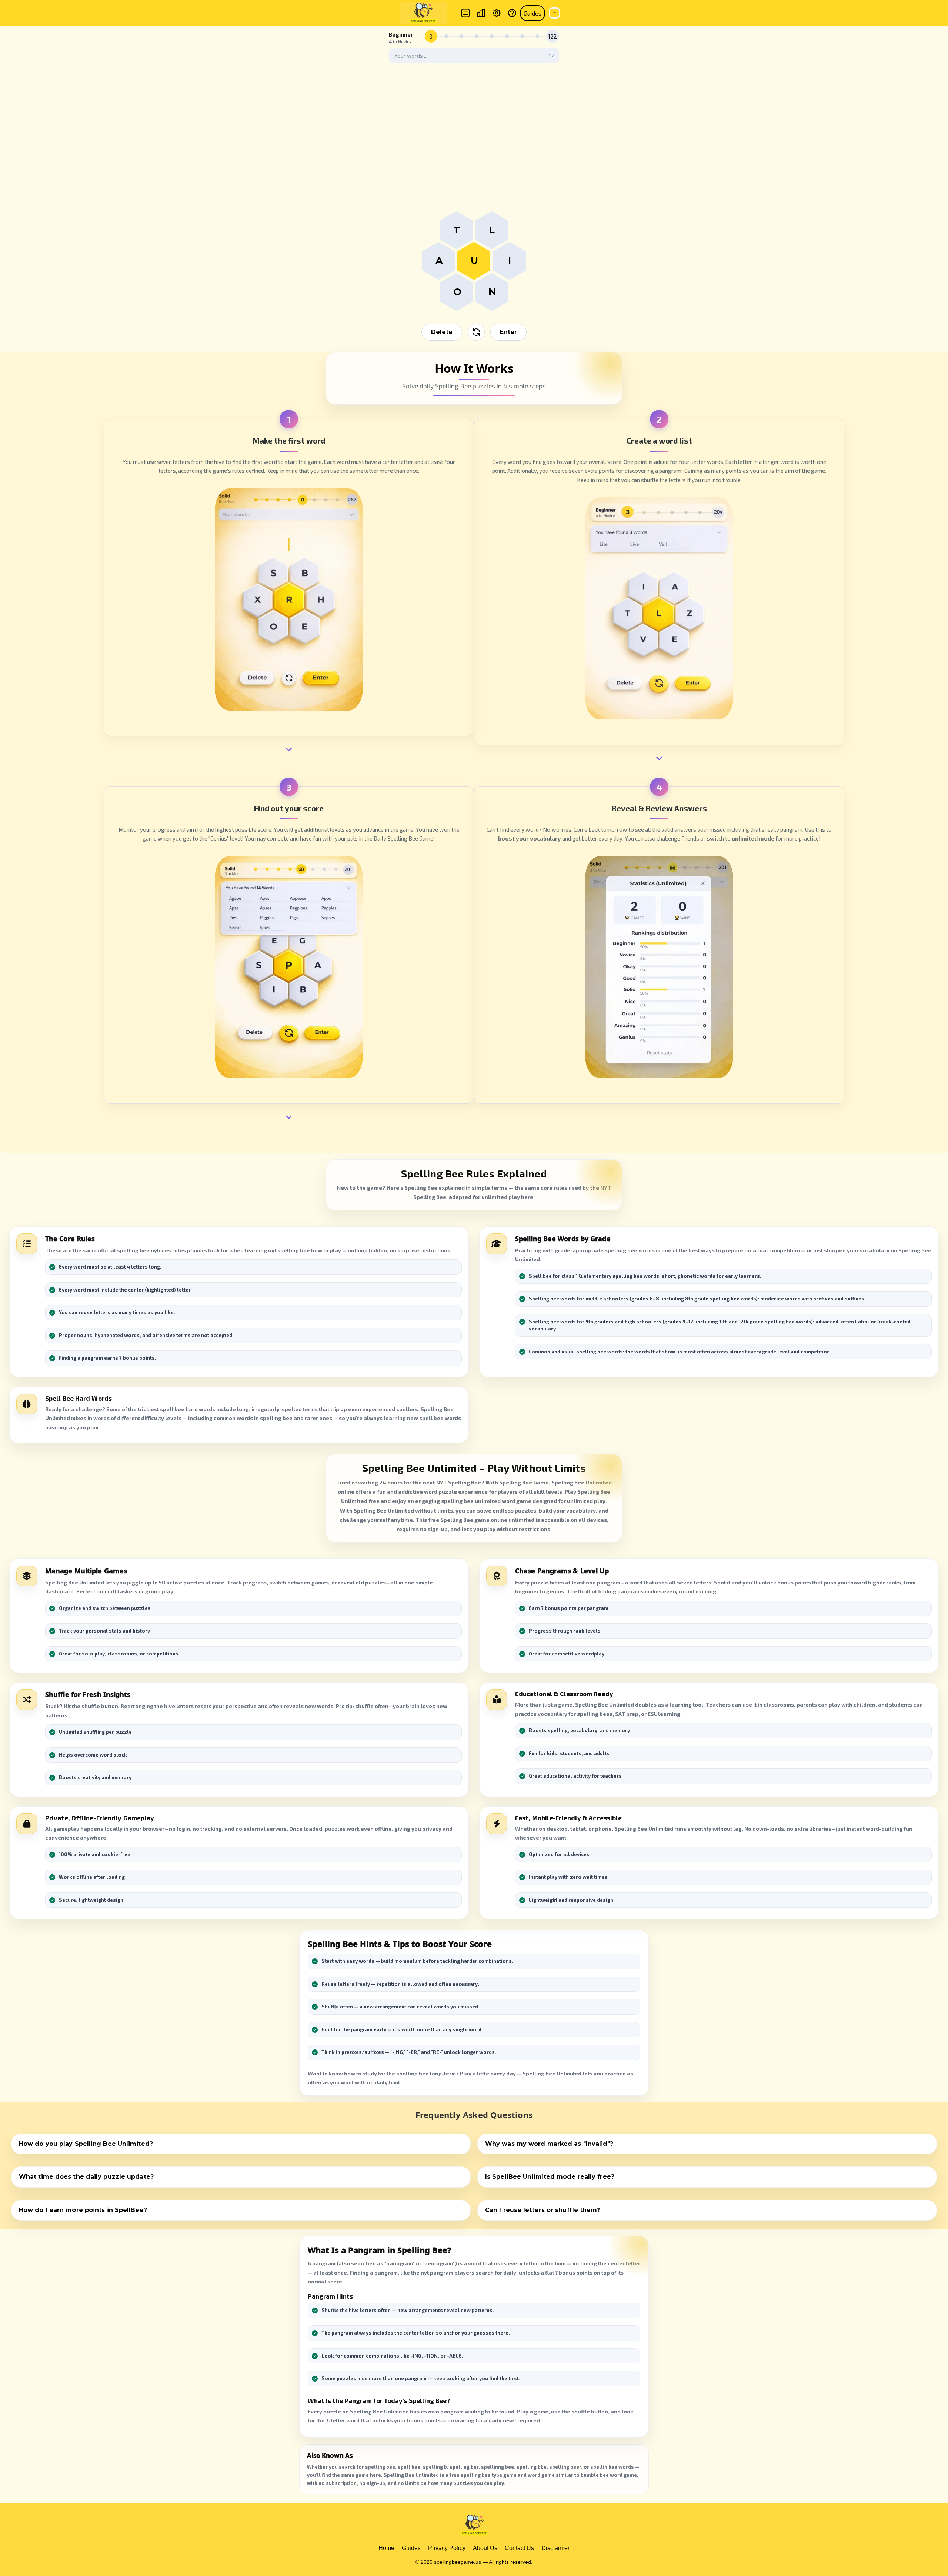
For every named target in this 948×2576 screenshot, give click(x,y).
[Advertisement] (474, 156)
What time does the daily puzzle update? (86, 2177)
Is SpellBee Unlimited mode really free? (550, 2177)
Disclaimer (555, 2548)
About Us (485, 2548)
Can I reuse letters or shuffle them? (543, 2210)
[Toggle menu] (554, 13)
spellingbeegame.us (458, 2562)
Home (386, 2548)
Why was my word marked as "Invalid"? (549, 2144)
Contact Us (519, 2548)
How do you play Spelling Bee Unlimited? (86, 2144)
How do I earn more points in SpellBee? (83, 2210)
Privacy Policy (447, 2548)
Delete (442, 332)
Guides (533, 13)
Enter (508, 332)
